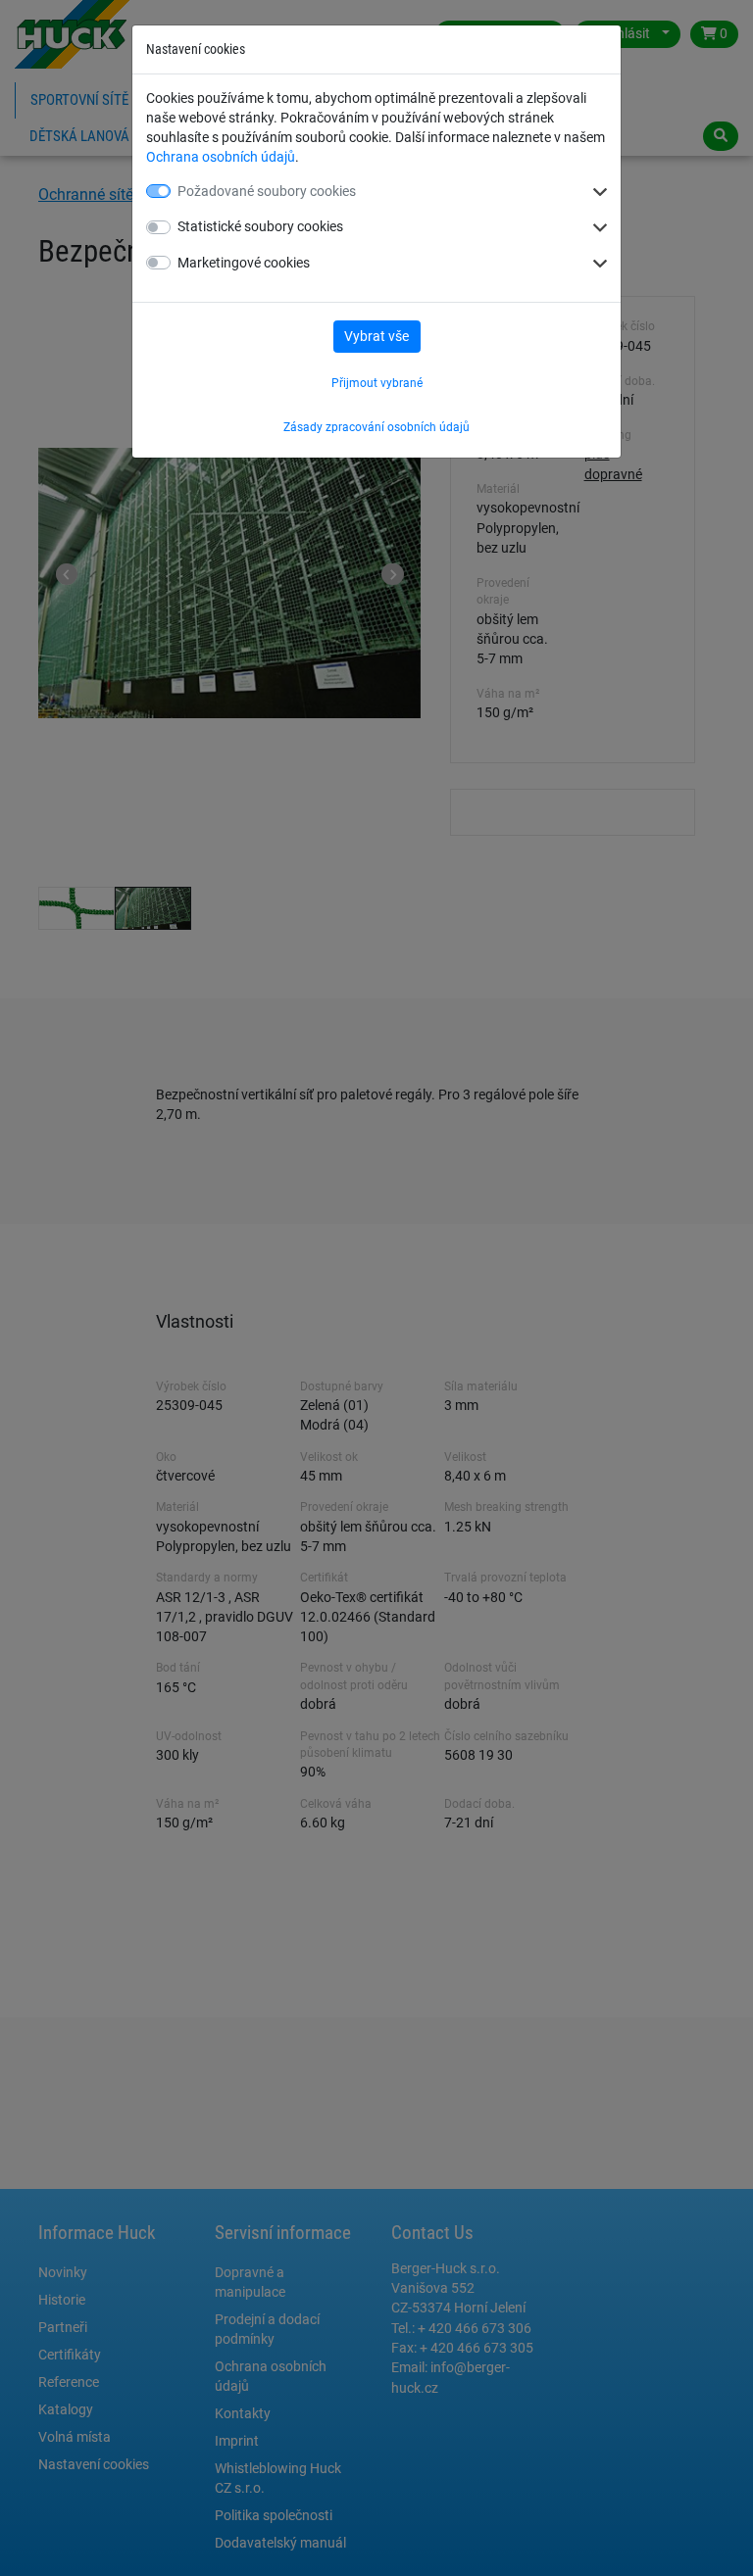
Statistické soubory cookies (260, 226)
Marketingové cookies (244, 263)
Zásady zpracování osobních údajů (376, 427)
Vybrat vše (376, 336)
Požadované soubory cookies (267, 191)
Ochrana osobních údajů (221, 157)
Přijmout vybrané (377, 383)
